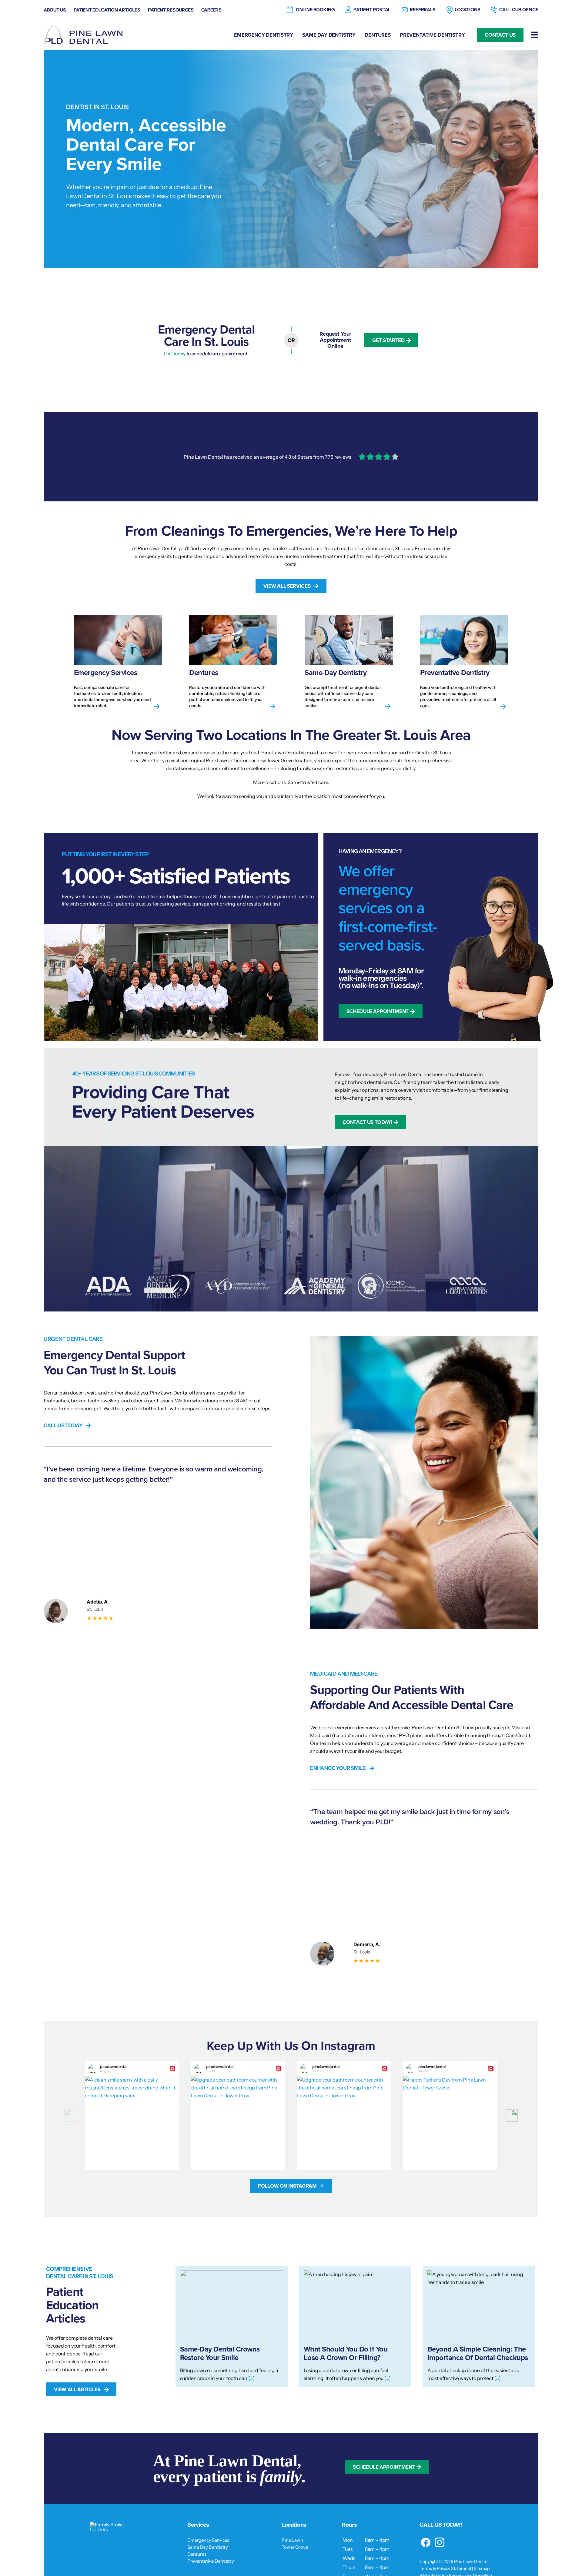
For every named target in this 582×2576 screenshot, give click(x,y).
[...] (251, 2378)
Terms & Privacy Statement (445, 2568)
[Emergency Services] (118, 662)
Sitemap (482, 2568)
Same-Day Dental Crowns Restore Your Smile (220, 2353)
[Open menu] (535, 35)
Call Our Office (519, 10)
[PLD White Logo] (113, 2524)
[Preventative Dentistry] (464, 662)
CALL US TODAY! (441, 2525)
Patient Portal (372, 10)
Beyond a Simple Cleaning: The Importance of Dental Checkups (478, 2353)
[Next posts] (512, 2116)
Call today (175, 354)
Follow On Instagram (287, 2186)
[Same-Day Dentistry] (349, 662)
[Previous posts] (70, 2116)
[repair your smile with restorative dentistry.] (291, 457)
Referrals (423, 10)
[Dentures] (233, 662)
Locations (468, 10)
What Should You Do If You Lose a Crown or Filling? (346, 2353)
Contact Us (500, 35)
